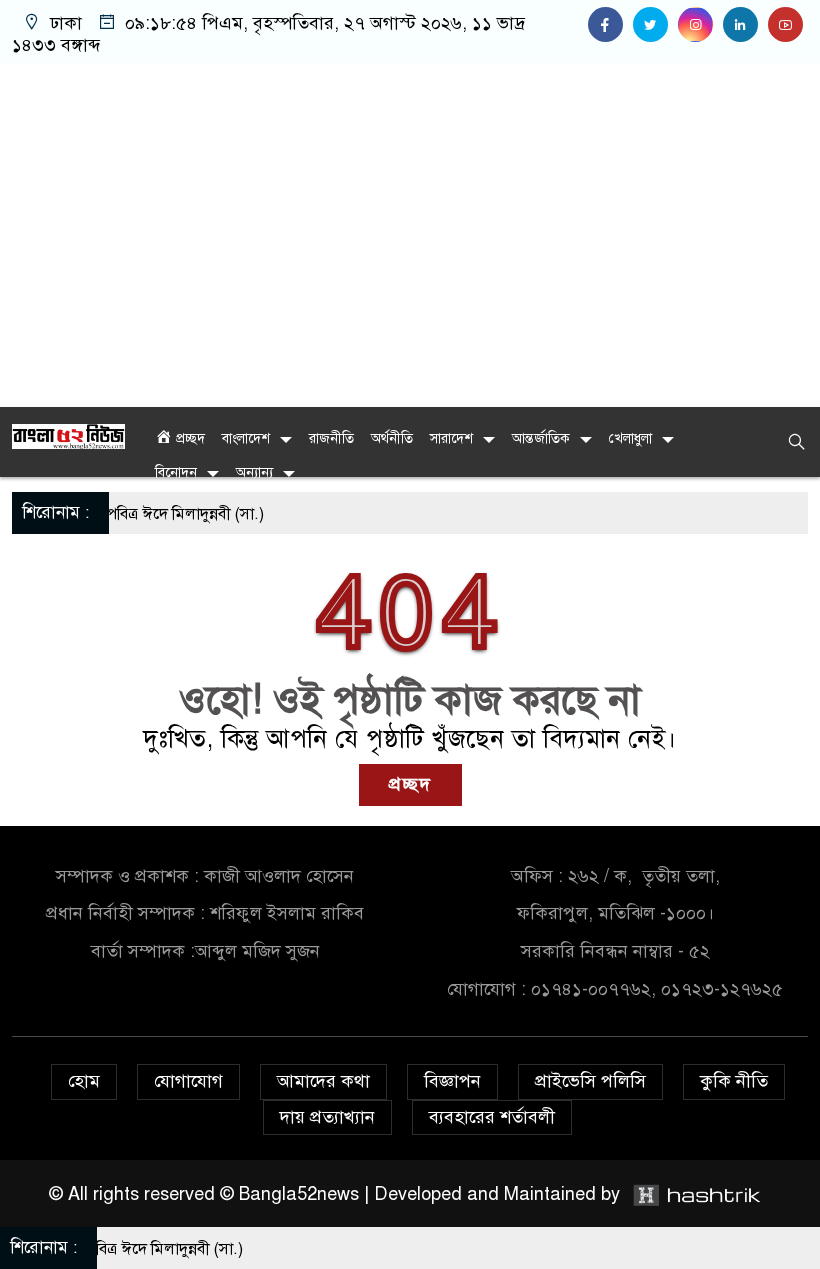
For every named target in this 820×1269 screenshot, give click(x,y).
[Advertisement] (410, 235)
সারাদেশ (451, 438)
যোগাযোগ (188, 1081)
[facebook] (610, 25)
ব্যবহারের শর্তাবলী (492, 1117)
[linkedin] (745, 25)
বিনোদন (176, 472)
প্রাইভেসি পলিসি (590, 1081)
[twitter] (655, 25)
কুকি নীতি (734, 1081)
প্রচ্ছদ (410, 784)
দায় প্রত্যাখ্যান (327, 1117)
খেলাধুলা (630, 438)
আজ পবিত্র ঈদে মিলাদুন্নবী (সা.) (152, 514)
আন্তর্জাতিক (541, 438)
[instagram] (700, 25)
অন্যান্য (254, 472)
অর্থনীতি (392, 438)
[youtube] (788, 25)
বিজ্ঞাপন (452, 1081)
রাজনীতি (331, 438)
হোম (84, 1081)
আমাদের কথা (323, 1081)
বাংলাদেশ (246, 438)
